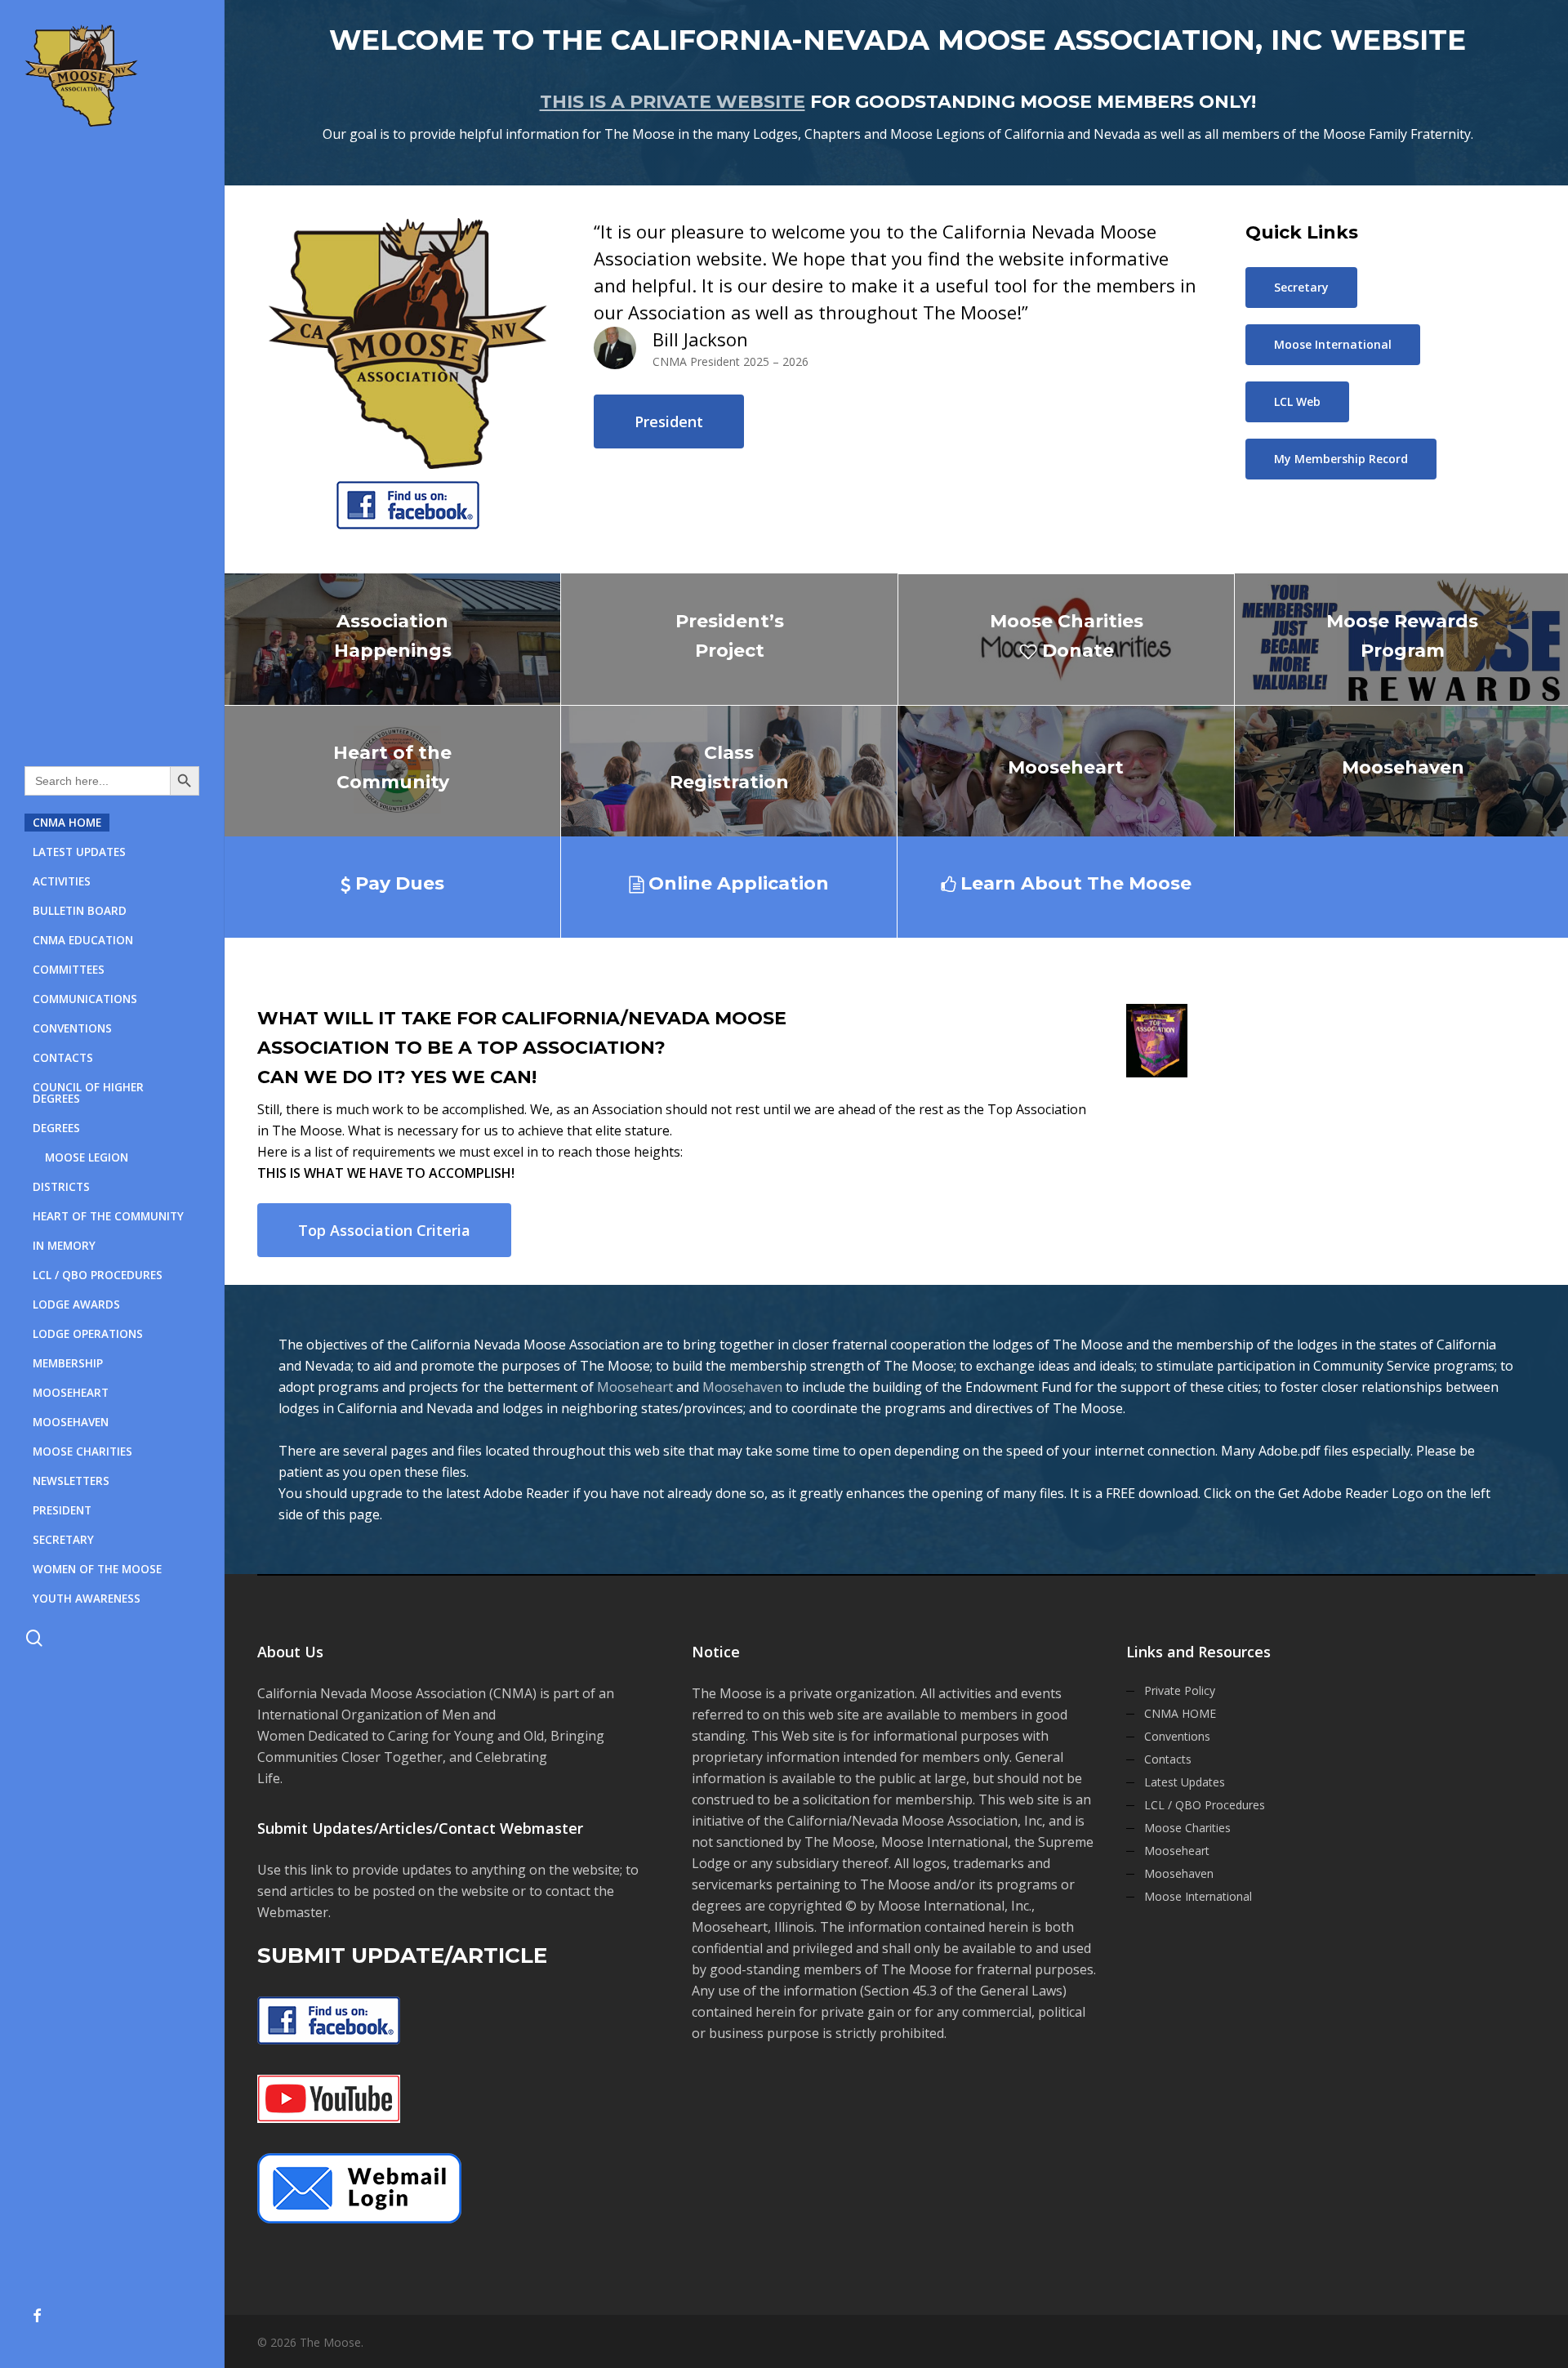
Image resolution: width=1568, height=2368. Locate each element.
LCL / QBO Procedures (1205, 1805)
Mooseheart (635, 1387)
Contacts (1168, 1759)
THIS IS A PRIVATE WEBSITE (673, 102)
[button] (669, 421)
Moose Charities (1187, 1828)
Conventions (1177, 1736)
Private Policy (1180, 1690)
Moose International (1198, 1896)
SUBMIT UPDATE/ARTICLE (402, 1955)
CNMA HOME (1180, 1713)
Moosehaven (742, 1387)
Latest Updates (1185, 1782)
